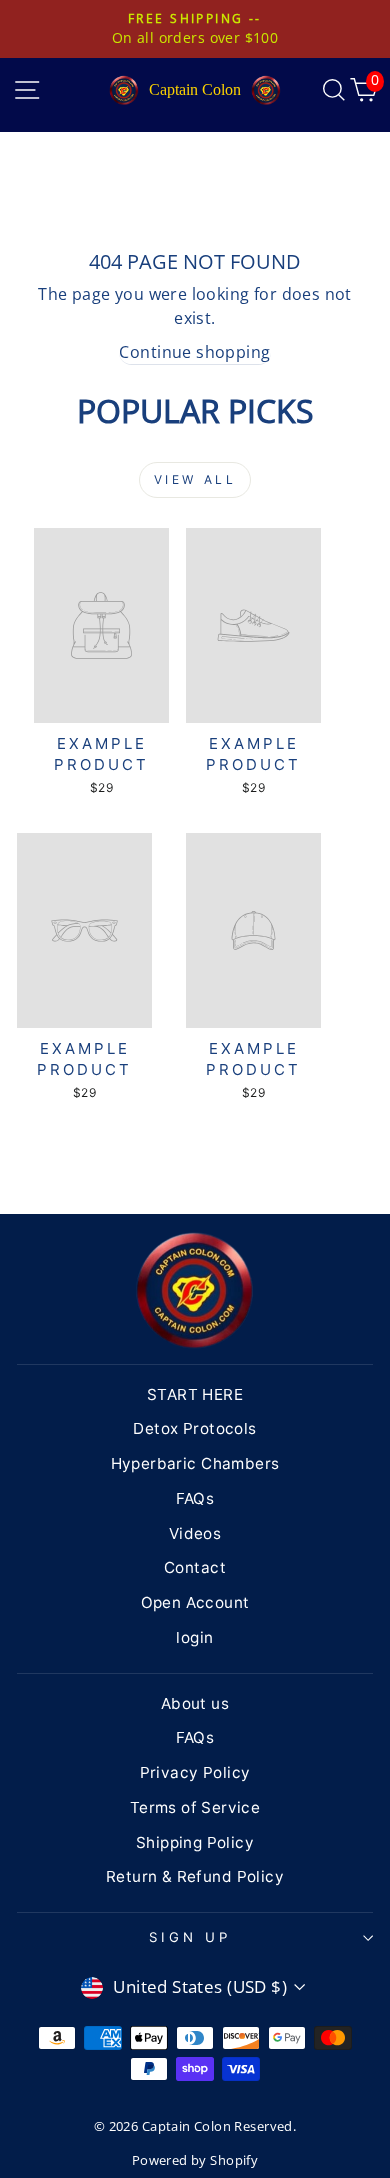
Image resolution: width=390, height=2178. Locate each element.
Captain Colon (195, 89)
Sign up (190, 1937)
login (194, 1637)
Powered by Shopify (195, 2160)
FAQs (195, 1498)
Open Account (195, 1602)
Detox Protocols (194, 1428)
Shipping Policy (195, 1842)
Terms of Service (195, 1807)
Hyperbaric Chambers (195, 1463)
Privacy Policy (195, 1772)
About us (195, 1703)
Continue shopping (194, 352)
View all (195, 479)
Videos (195, 1533)
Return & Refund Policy (195, 1876)
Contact (195, 1567)
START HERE (195, 1394)
